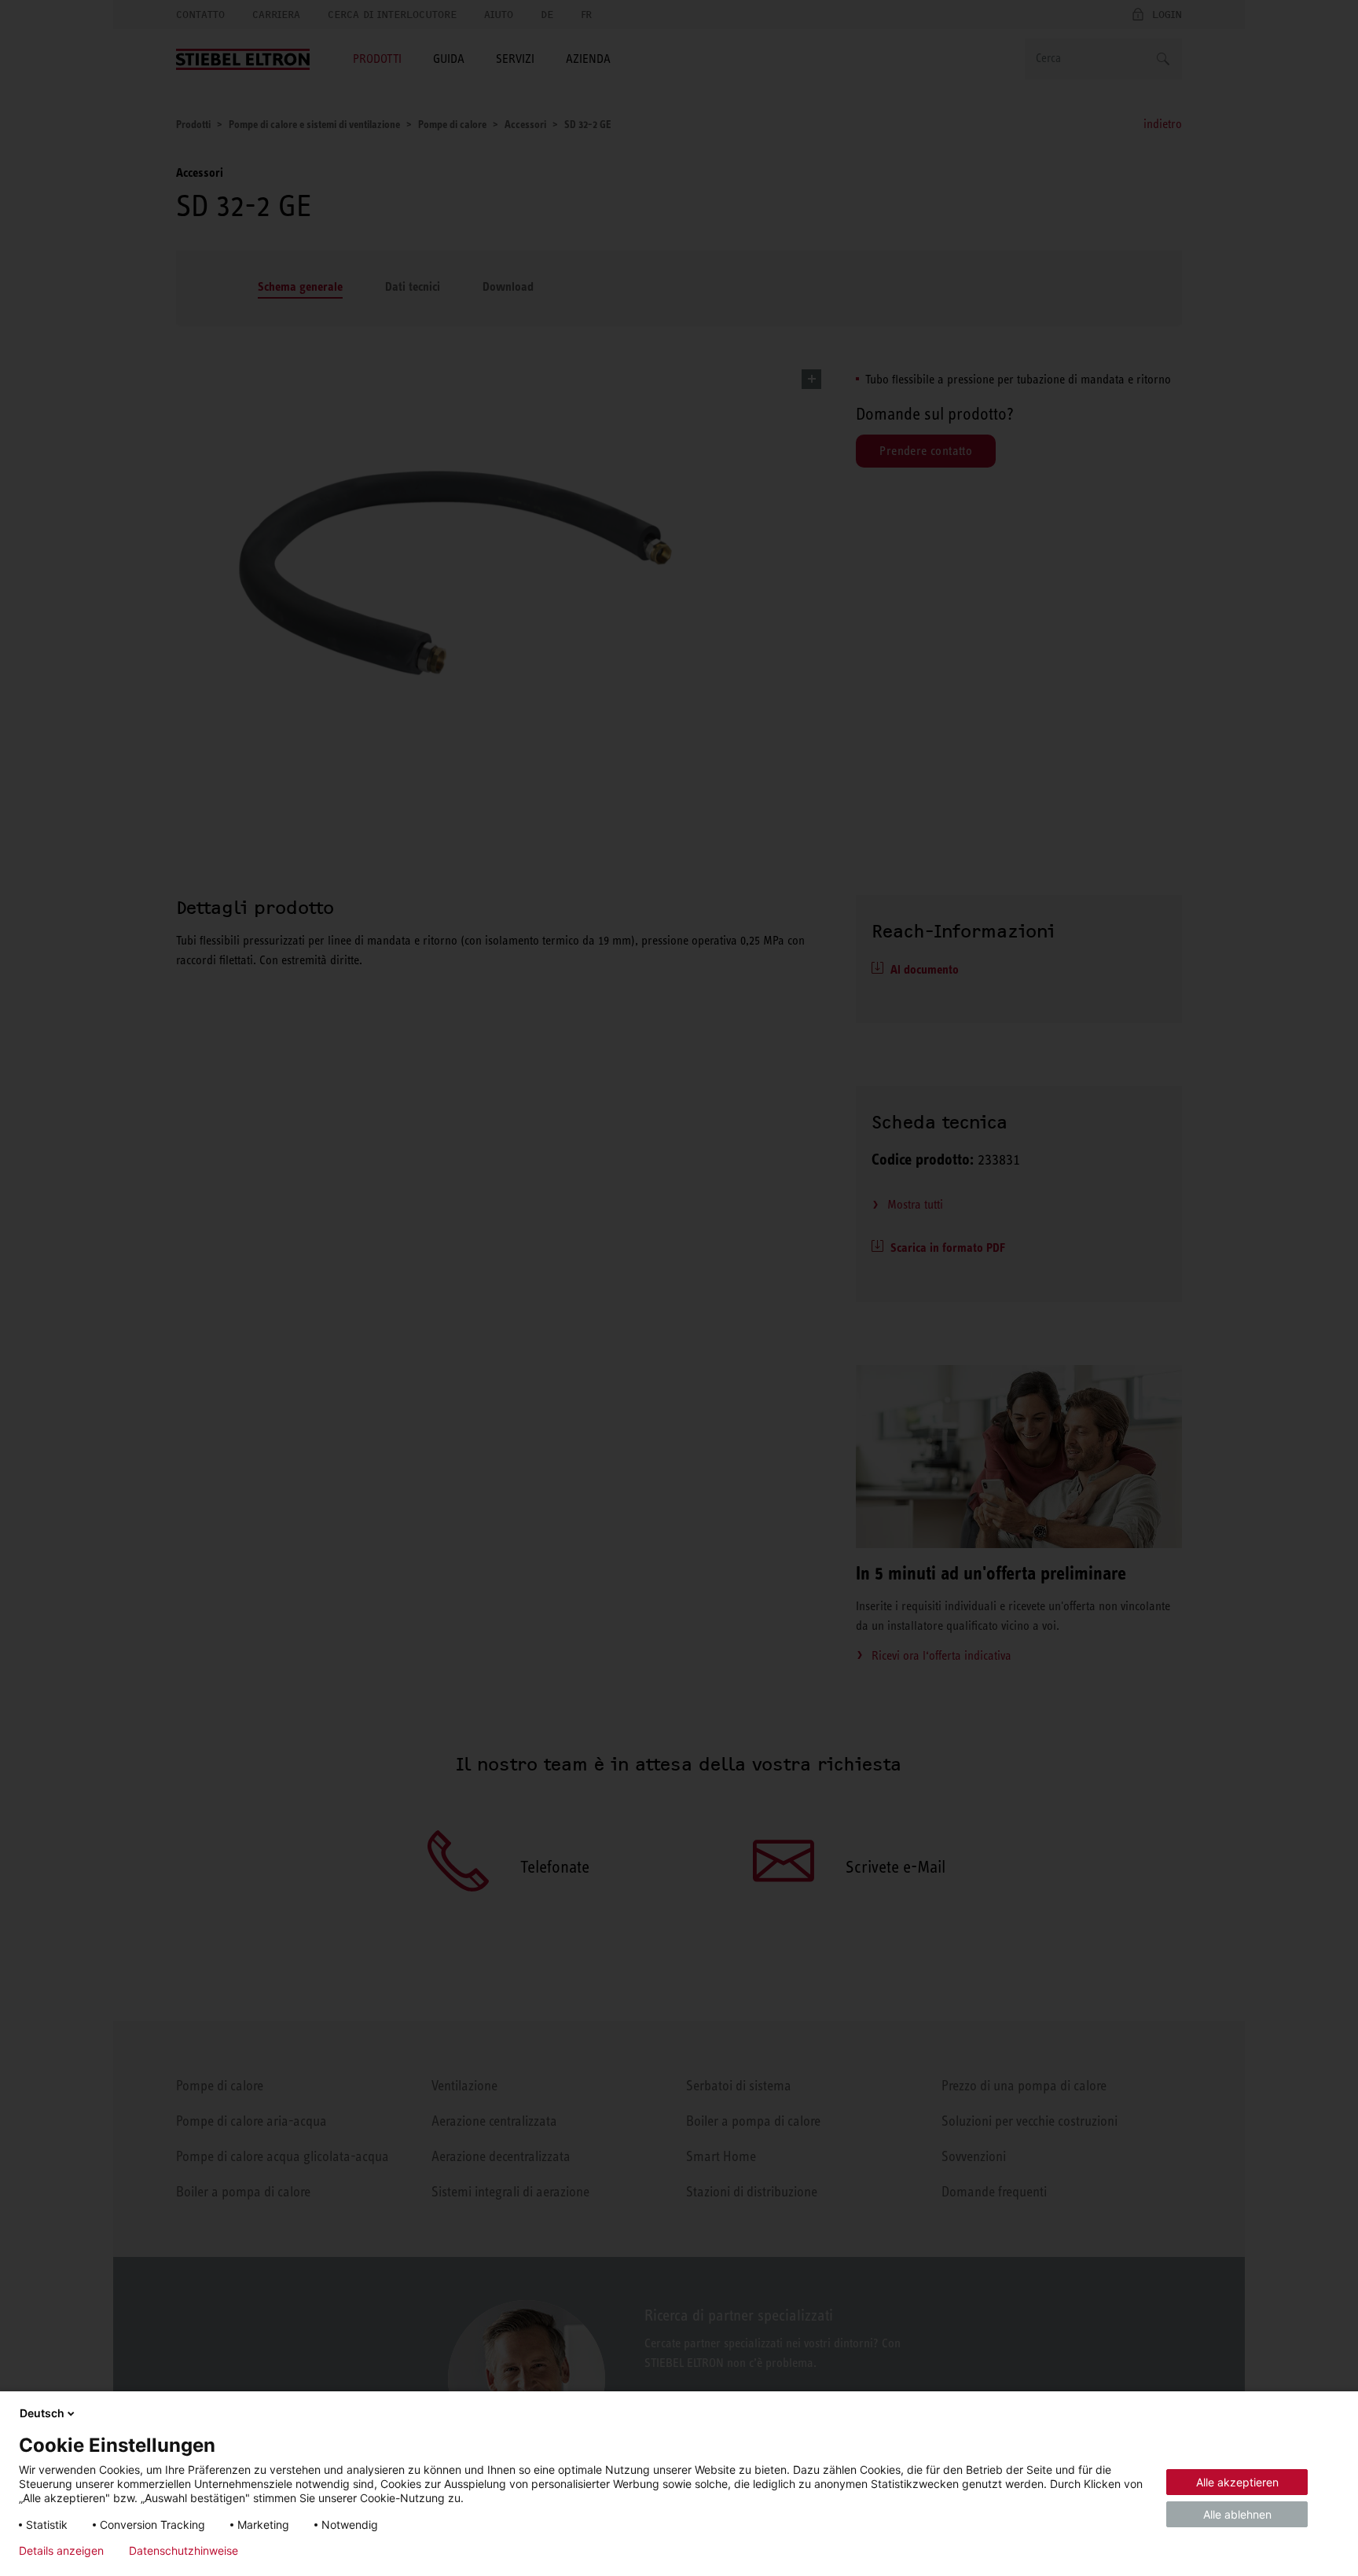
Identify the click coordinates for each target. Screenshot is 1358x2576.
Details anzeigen (61, 2551)
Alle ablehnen (1237, 2514)
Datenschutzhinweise (184, 2551)
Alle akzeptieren (1237, 2482)
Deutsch (42, 2413)
